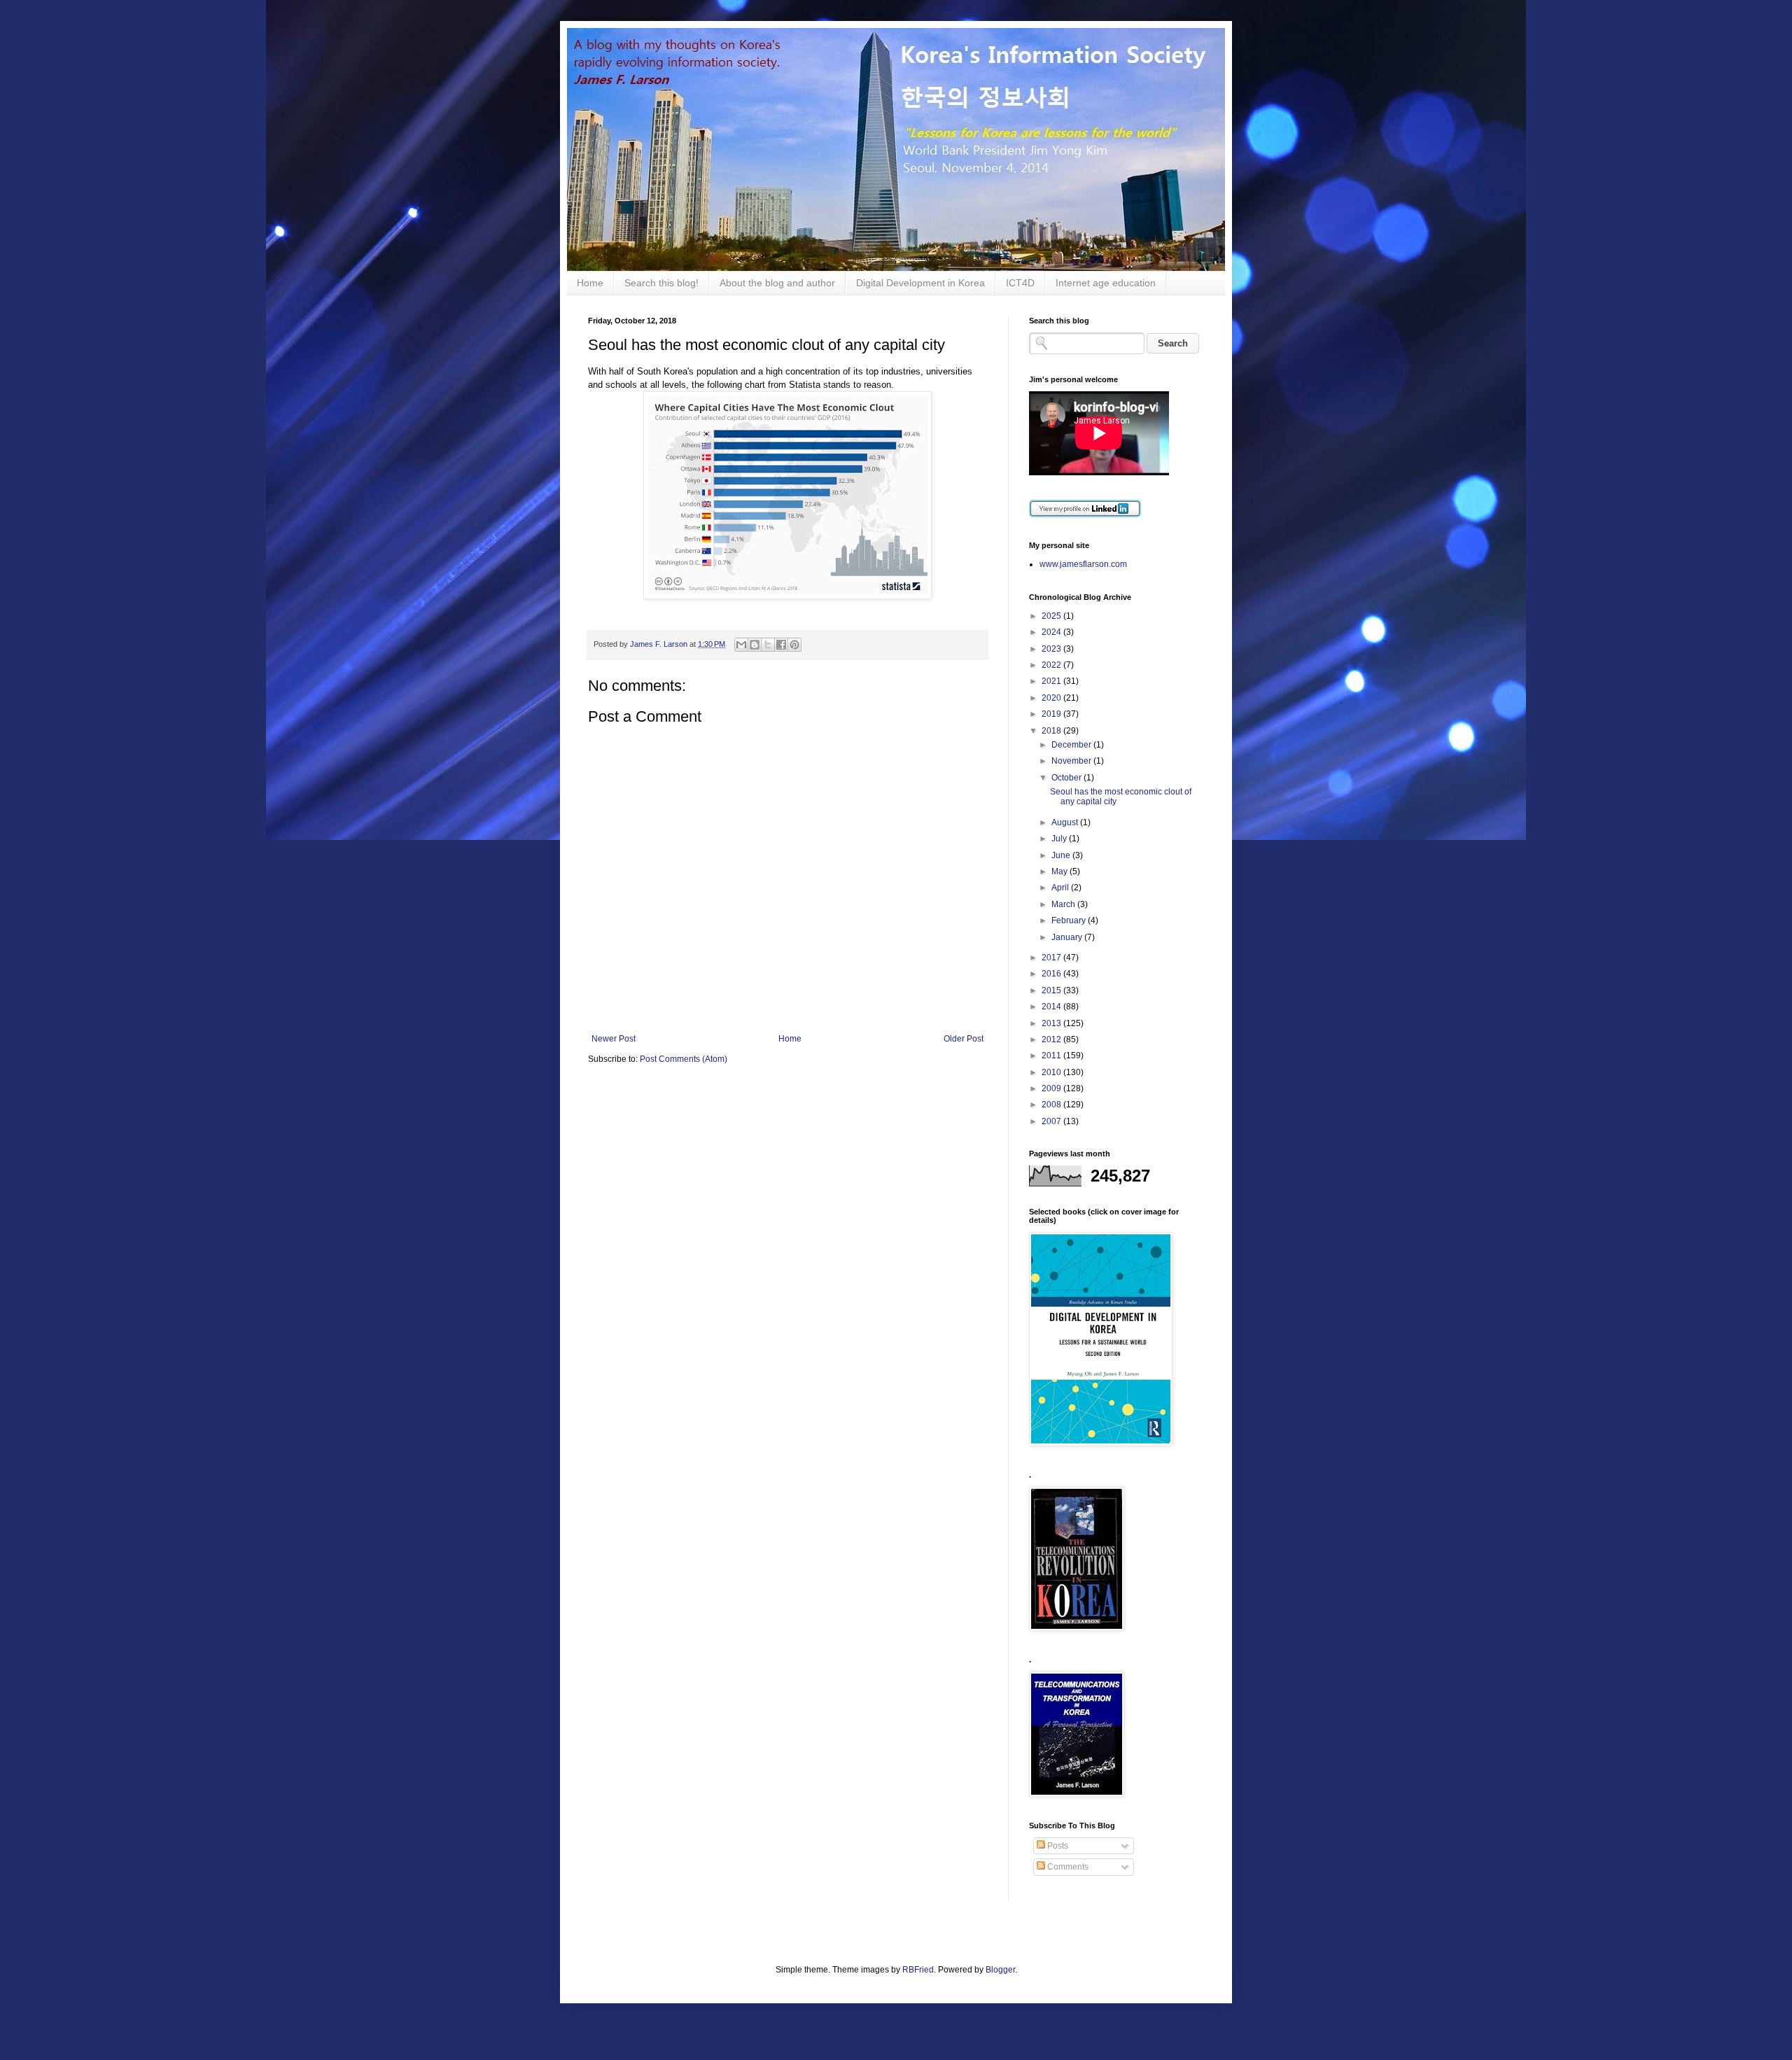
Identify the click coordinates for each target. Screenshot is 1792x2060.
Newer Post (614, 1039)
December (1072, 745)
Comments (1067, 1867)
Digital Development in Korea (920, 283)
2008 (1052, 1105)
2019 (1052, 714)
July (1060, 839)
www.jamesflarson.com (1083, 564)
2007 (1052, 1121)
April (1061, 888)
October (1067, 778)
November (1072, 761)
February (1070, 920)
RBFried (918, 1970)
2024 (1052, 632)
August (1066, 822)
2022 (1052, 665)
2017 (1052, 958)
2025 (1052, 616)
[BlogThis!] (755, 645)
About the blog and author (777, 283)
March (1064, 904)
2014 (1052, 1007)
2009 (1052, 1088)
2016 (1052, 974)
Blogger (1000, 1970)
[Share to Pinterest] (794, 645)
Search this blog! (661, 283)
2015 (1052, 990)
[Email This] (741, 645)
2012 (1052, 1039)
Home (590, 283)
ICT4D (1020, 283)
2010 (1052, 1072)
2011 (1052, 1056)
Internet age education (1106, 283)
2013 (1052, 1023)
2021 (1052, 681)
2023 (1052, 649)
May (1060, 871)
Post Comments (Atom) (684, 1059)
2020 (1052, 698)
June (1062, 855)
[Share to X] (768, 645)
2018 (1052, 731)
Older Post (964, 1039)
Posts (1057, 1846)
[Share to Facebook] (781, 645)
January (1068, 937)
